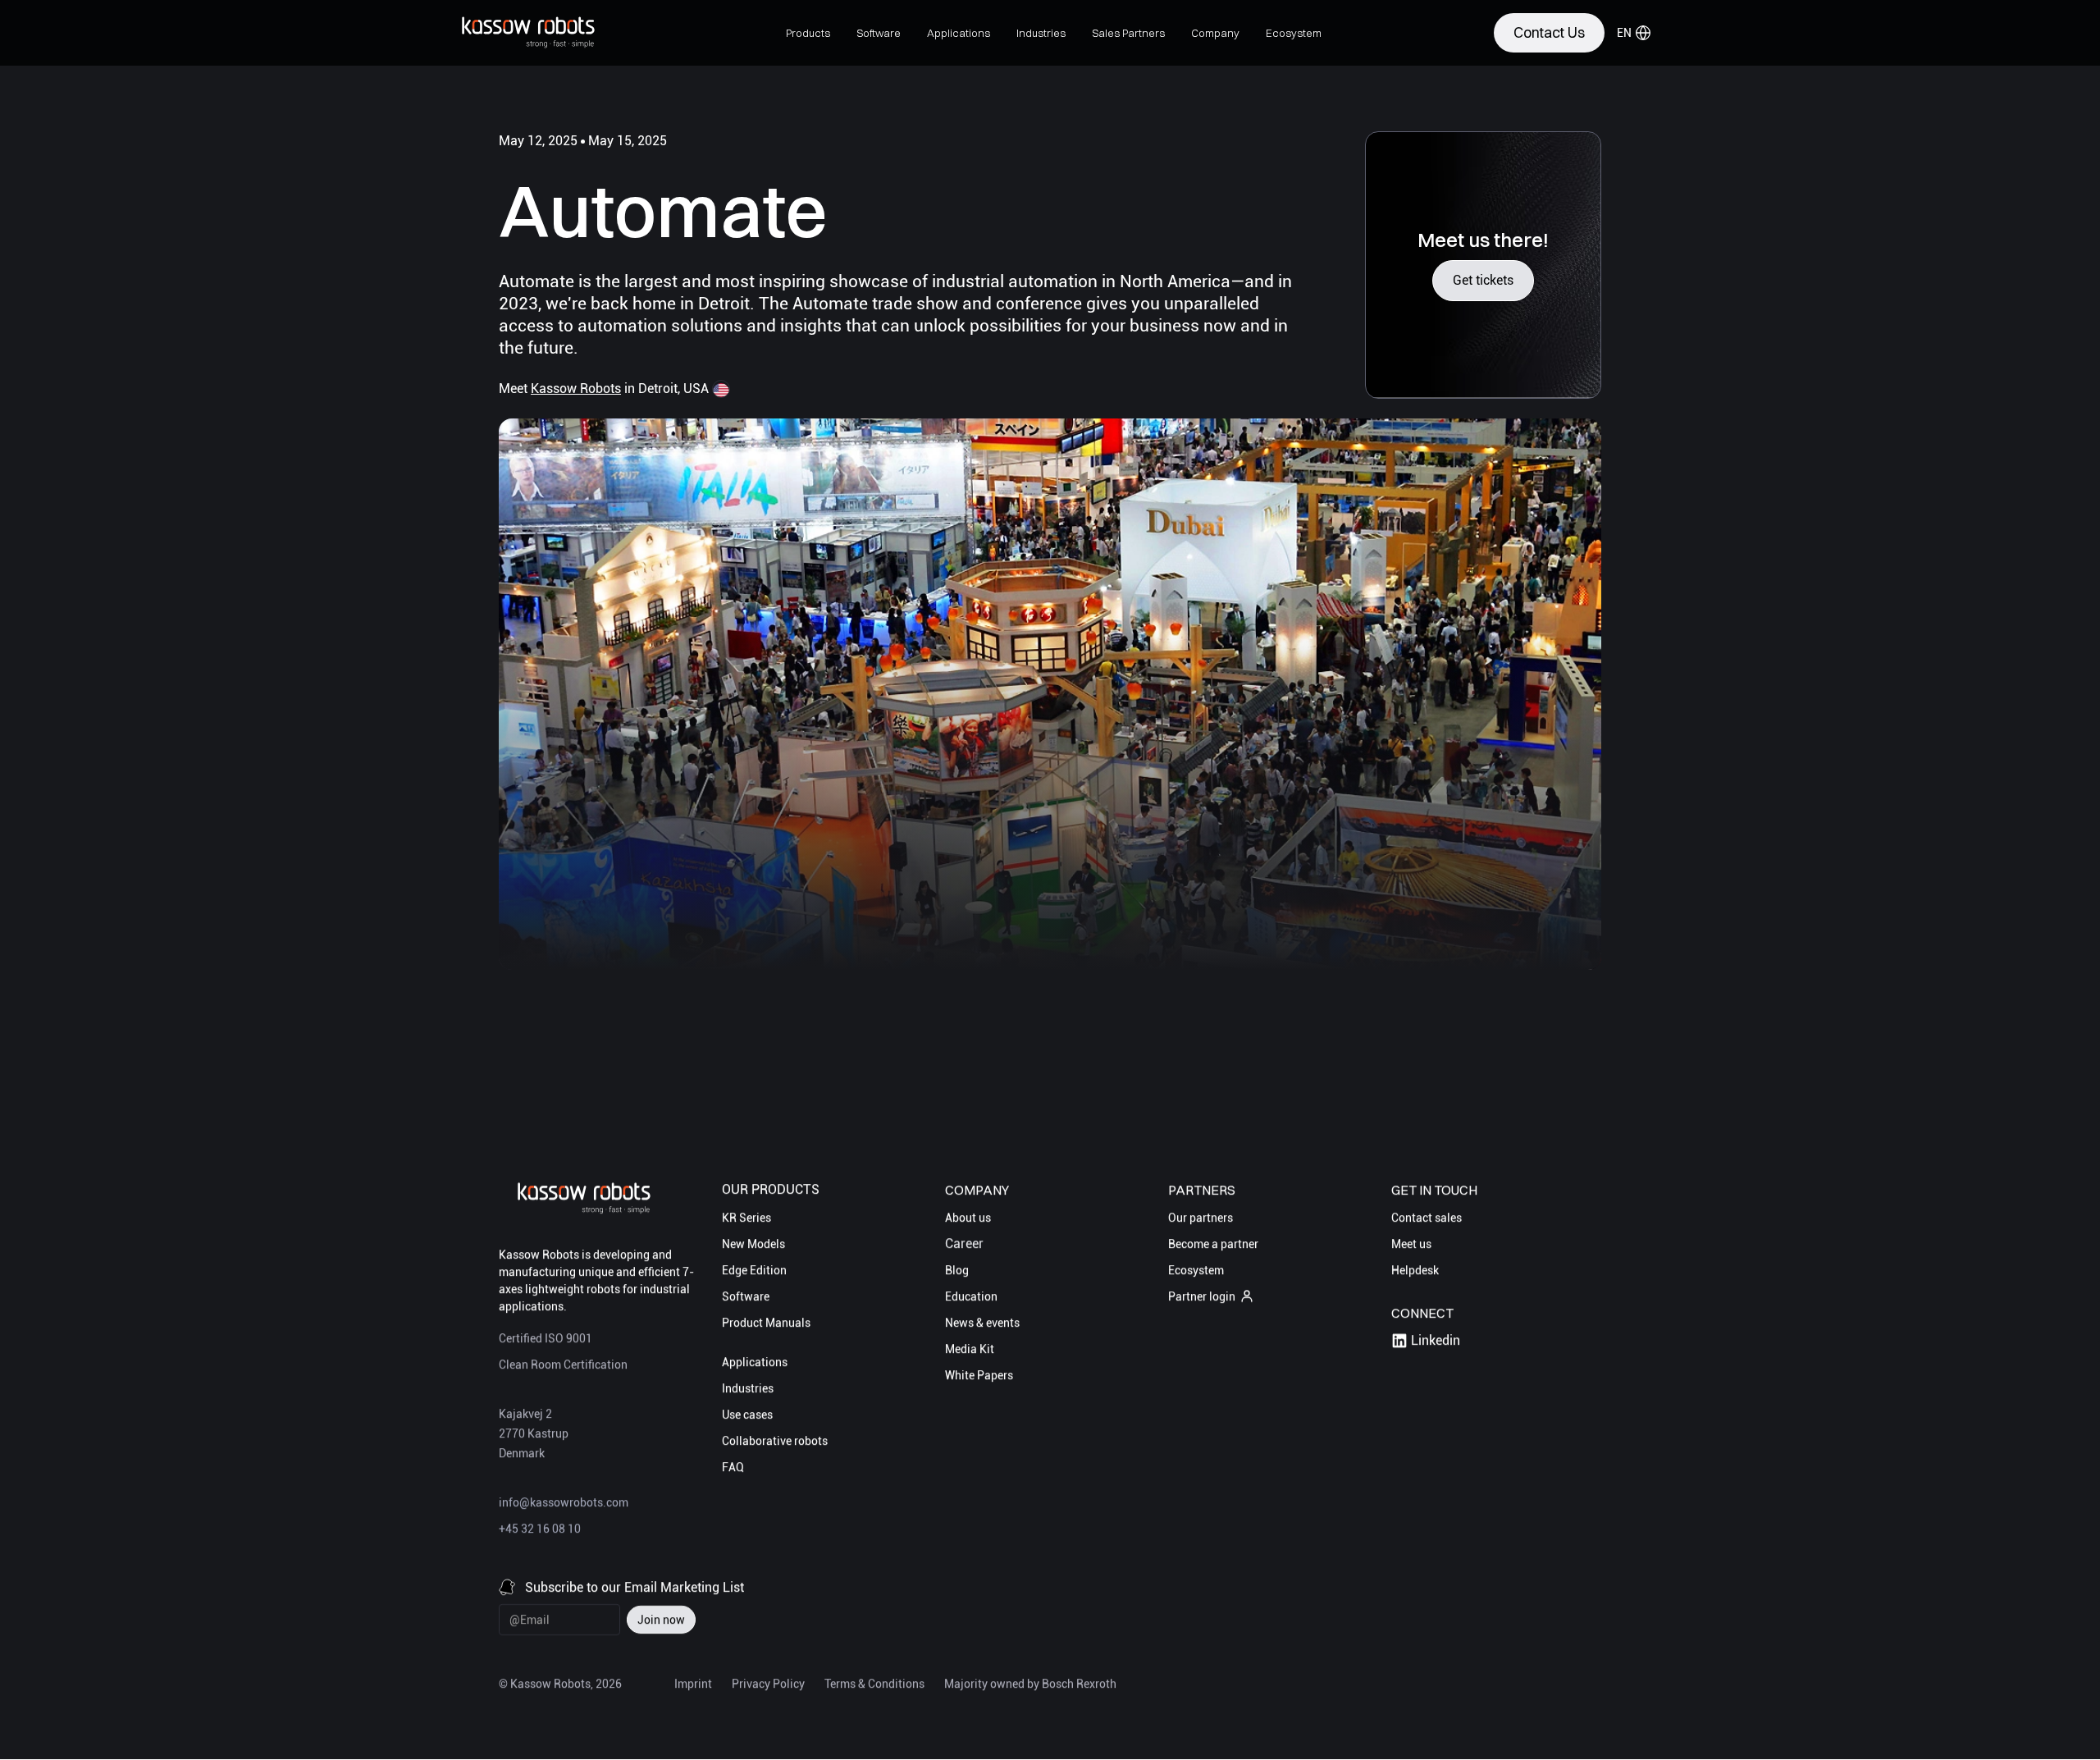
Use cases (747, 1415)
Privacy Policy (768, 1685)
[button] (808, 33)
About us (968, 1218)
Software (746, 1296)
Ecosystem (1196, 1270)
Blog (957, 1270)
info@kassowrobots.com (564, 1503)
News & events (982, 1323)
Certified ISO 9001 (546, 1339)
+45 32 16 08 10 (540, 1529)
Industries (748, 1388)
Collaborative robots (775, 1441)
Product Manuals (766, 1323)
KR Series (746, 1218)
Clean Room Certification (563, 1365)
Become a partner (1213, 1244)
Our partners (1201, 1218)
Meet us (1411, 1244)
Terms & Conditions (874, 1685)
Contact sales (1427, 1218)
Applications (755, 1362)
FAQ (733, 1467)
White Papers (979, 1375)
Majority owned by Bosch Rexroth (1030, 1685)
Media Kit (970, 1349)
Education (971, 1296)
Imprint (693, 1685)
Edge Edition (754, 1270)
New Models (753, 1244)
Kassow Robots (576, 389)
